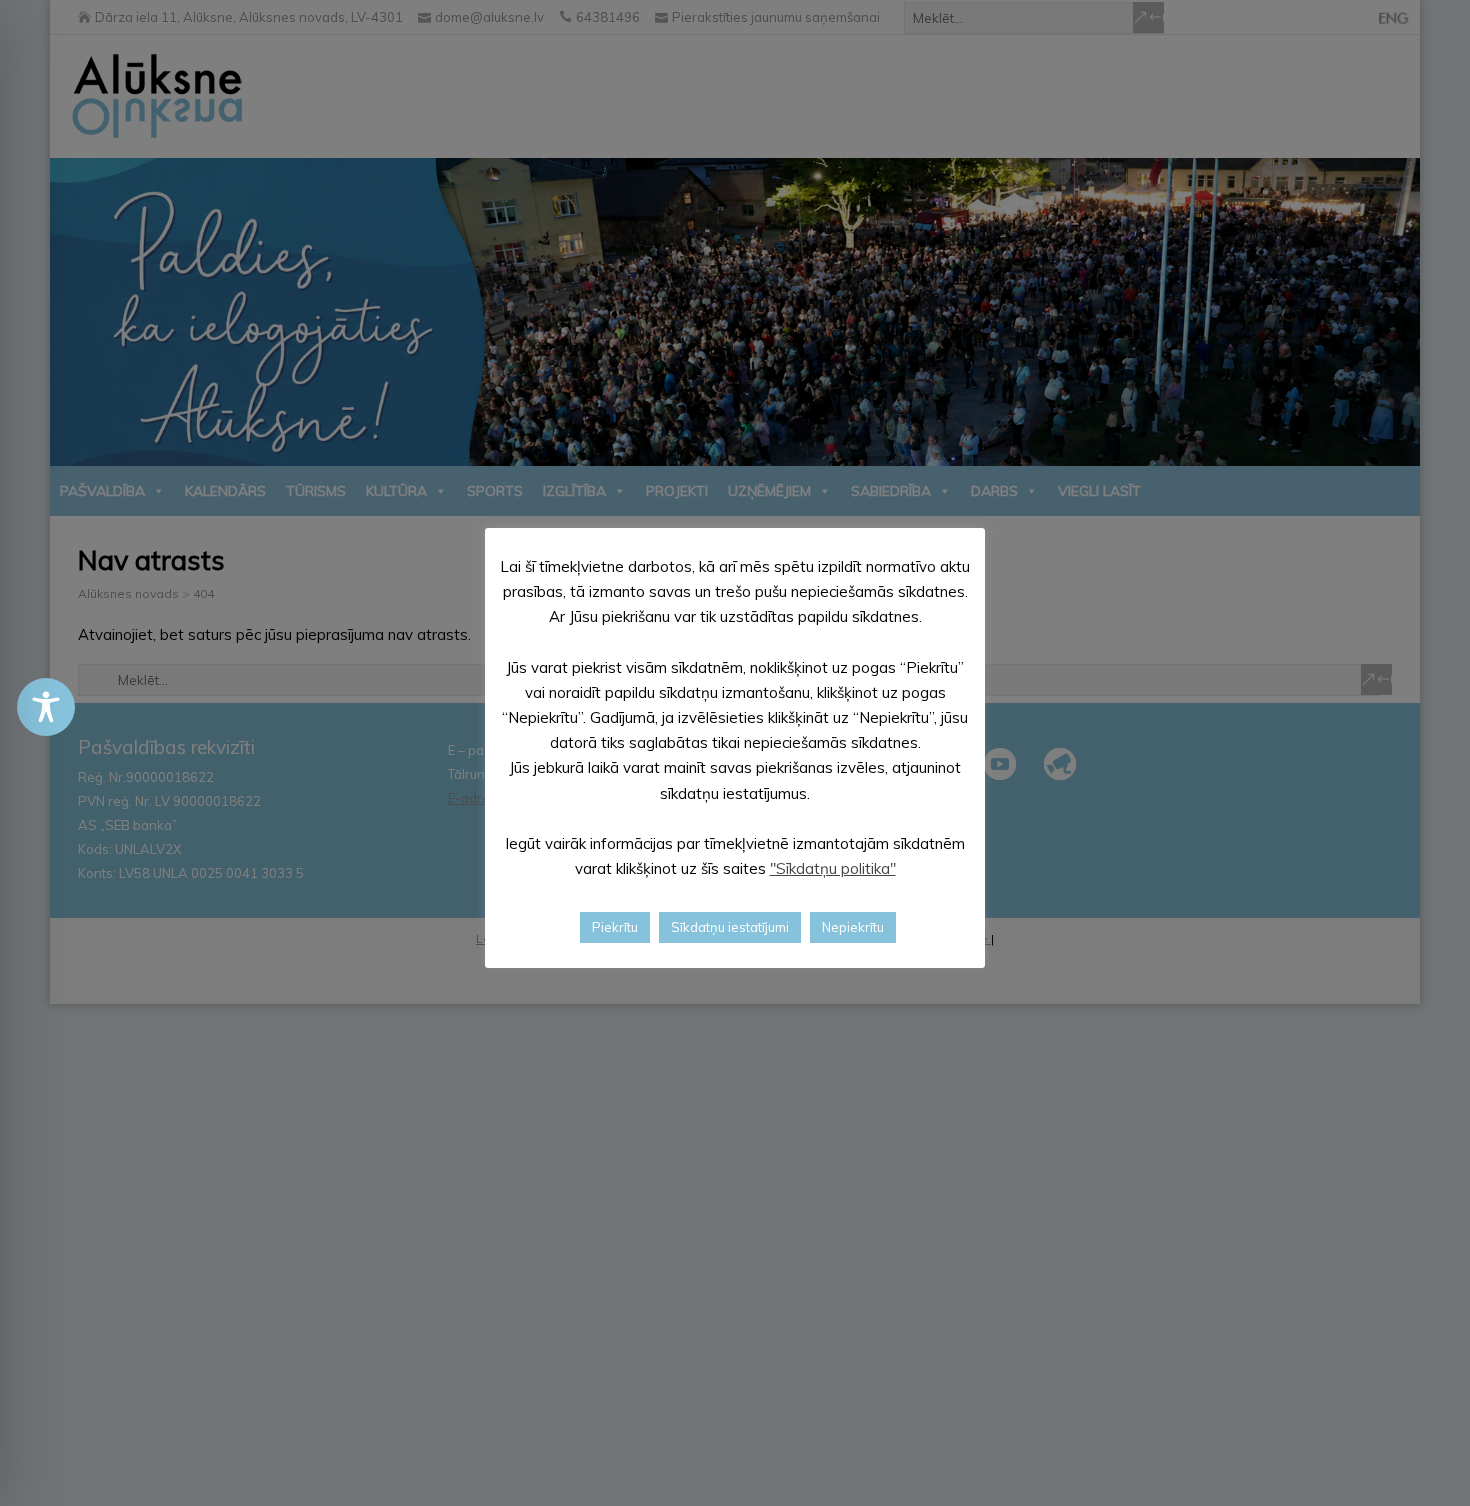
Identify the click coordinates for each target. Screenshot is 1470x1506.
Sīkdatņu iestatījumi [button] (730, 927)
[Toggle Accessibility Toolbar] (46, 707)
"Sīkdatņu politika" (833, 868)
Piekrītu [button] (615, 927)
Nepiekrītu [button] (853, 927)
